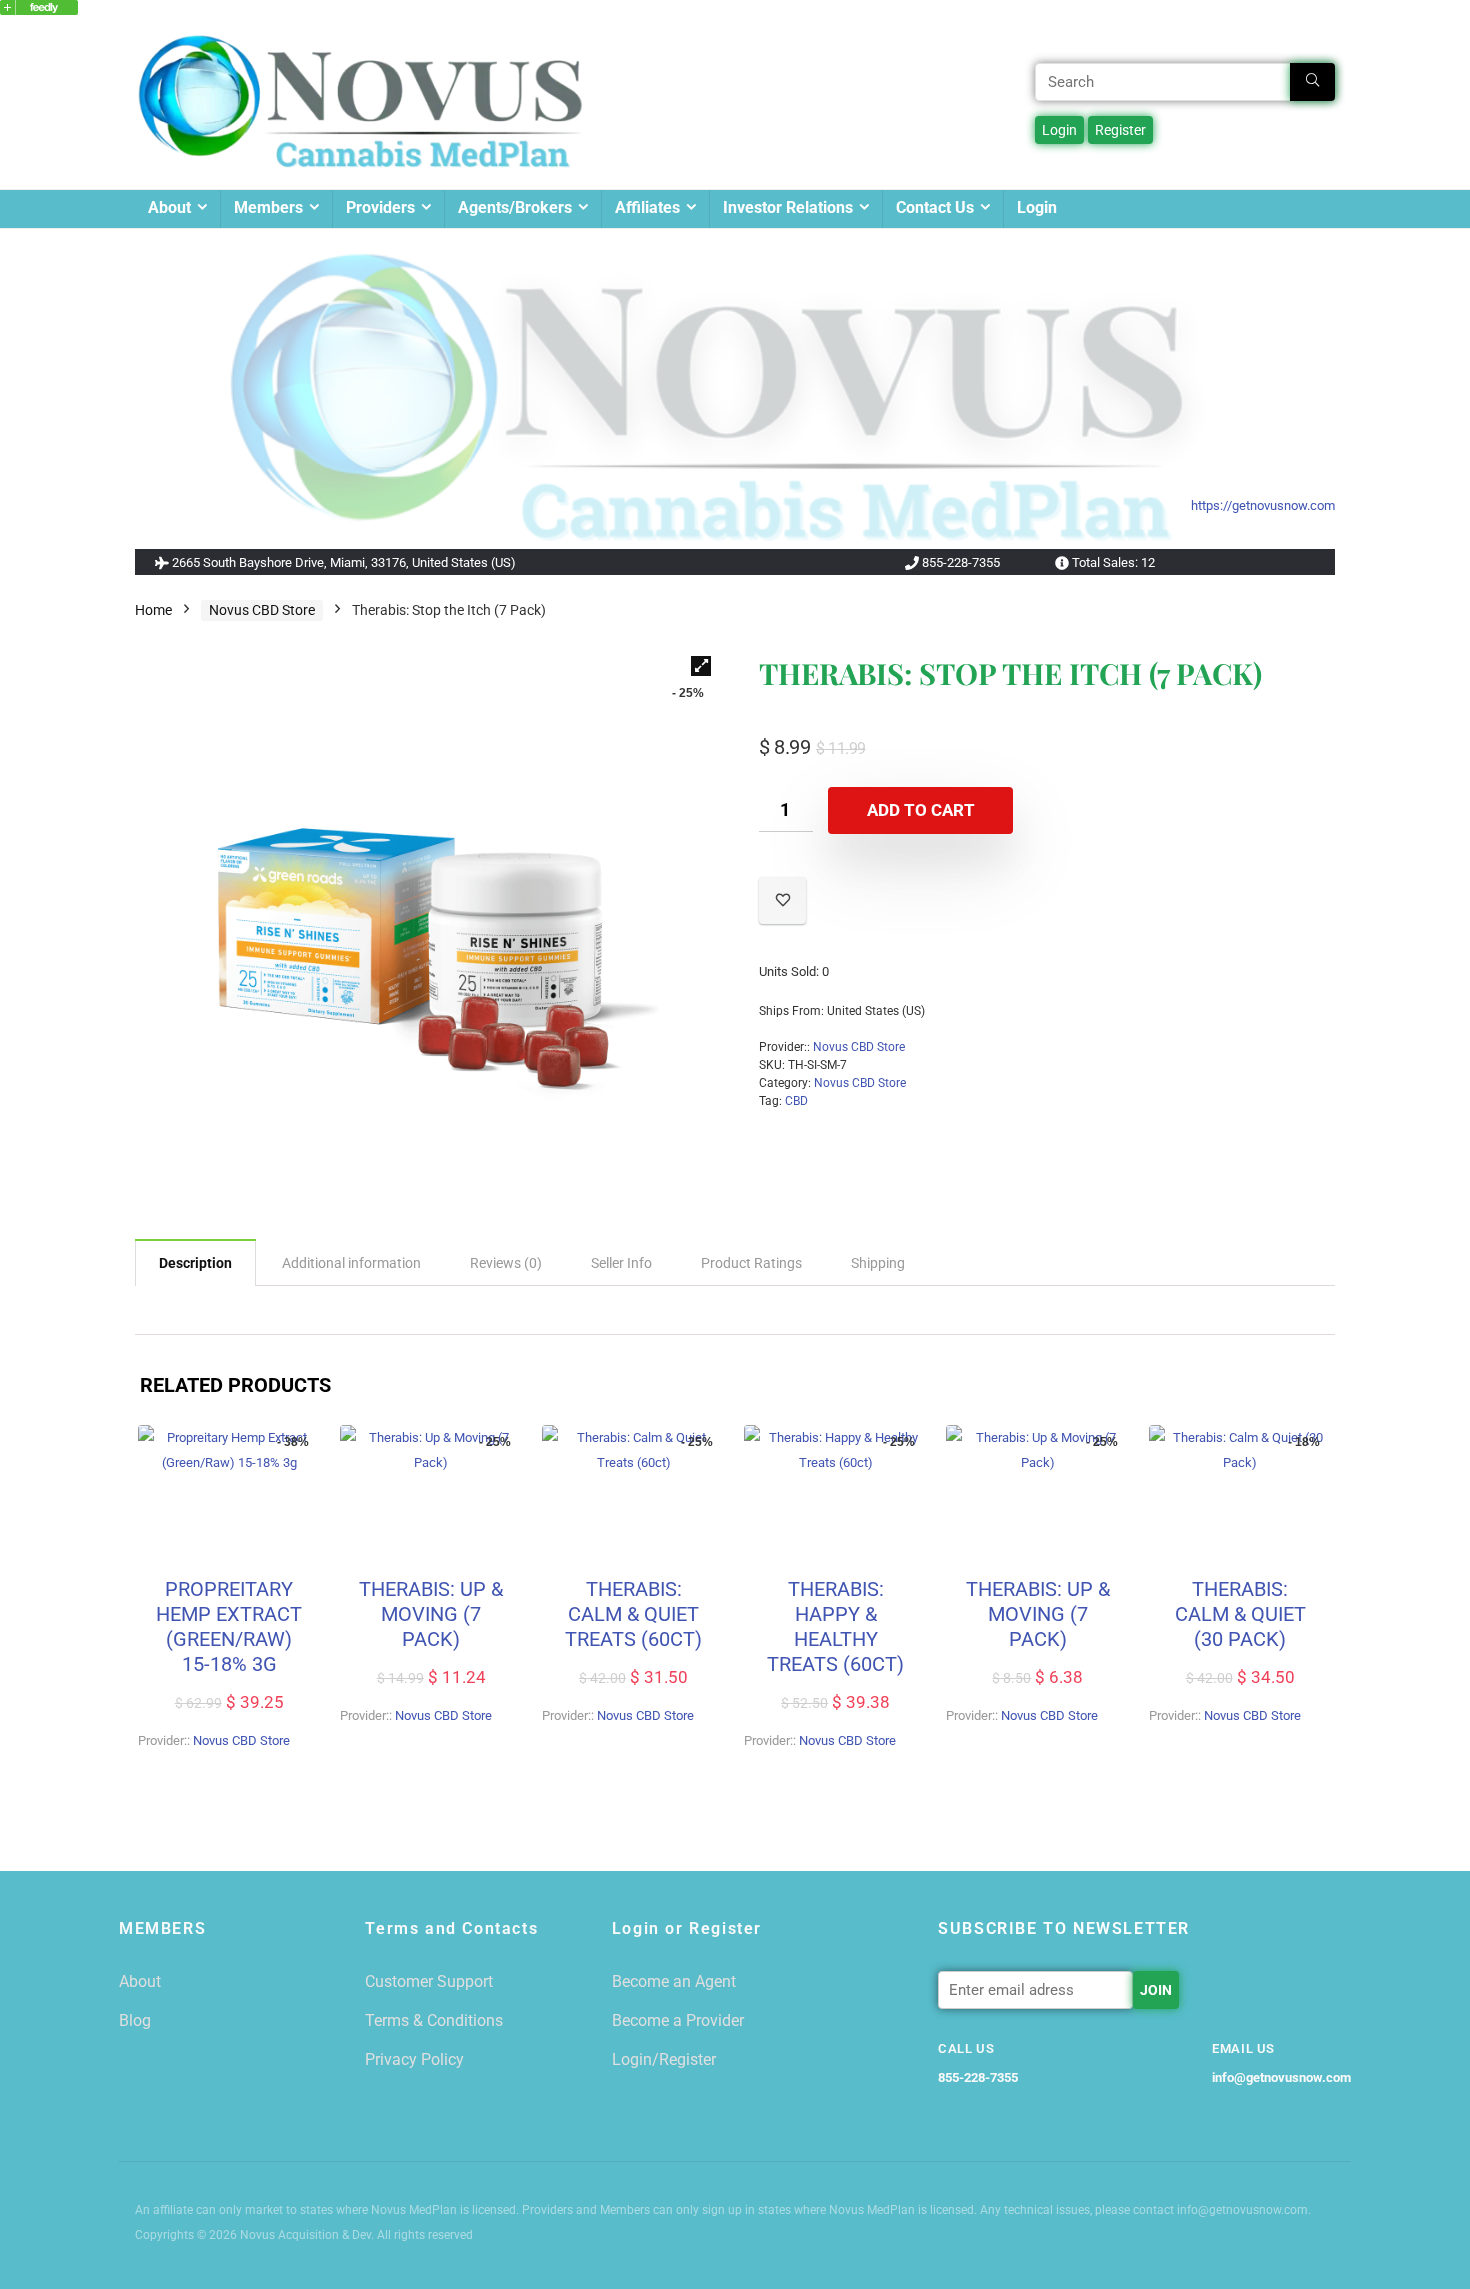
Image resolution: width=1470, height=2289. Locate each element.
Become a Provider (678, 2020)
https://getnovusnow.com (1263, 505)
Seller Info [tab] (621, 1263)
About (169, 207)
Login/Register (664, 2059)
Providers (380, 207)
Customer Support (429, 1981)
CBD (796, 1101)
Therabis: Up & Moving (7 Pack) (431, 1614)
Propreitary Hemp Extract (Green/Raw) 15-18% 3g (229, 1626)
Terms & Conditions (434, 2020)
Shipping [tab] (878, 1263)
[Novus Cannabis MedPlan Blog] (39, 9)
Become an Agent (674, 1981)
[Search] (1312, 82)
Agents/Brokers (515, 207)
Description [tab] (195, 1263)
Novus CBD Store (262, 610)
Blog (135, 2020)
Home (153, 610)
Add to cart (921, 810)
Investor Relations (788, 207)
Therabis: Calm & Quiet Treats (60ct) (633, 1614)
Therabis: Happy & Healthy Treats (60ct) (835, 1626)
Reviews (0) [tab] (506, 1263)
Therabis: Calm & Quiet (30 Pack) (1240, 1614)
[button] (701, 666)
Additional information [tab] (351, 1263)
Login (1037, 207)
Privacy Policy (414, 2059)
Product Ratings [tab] (751, 1263)
